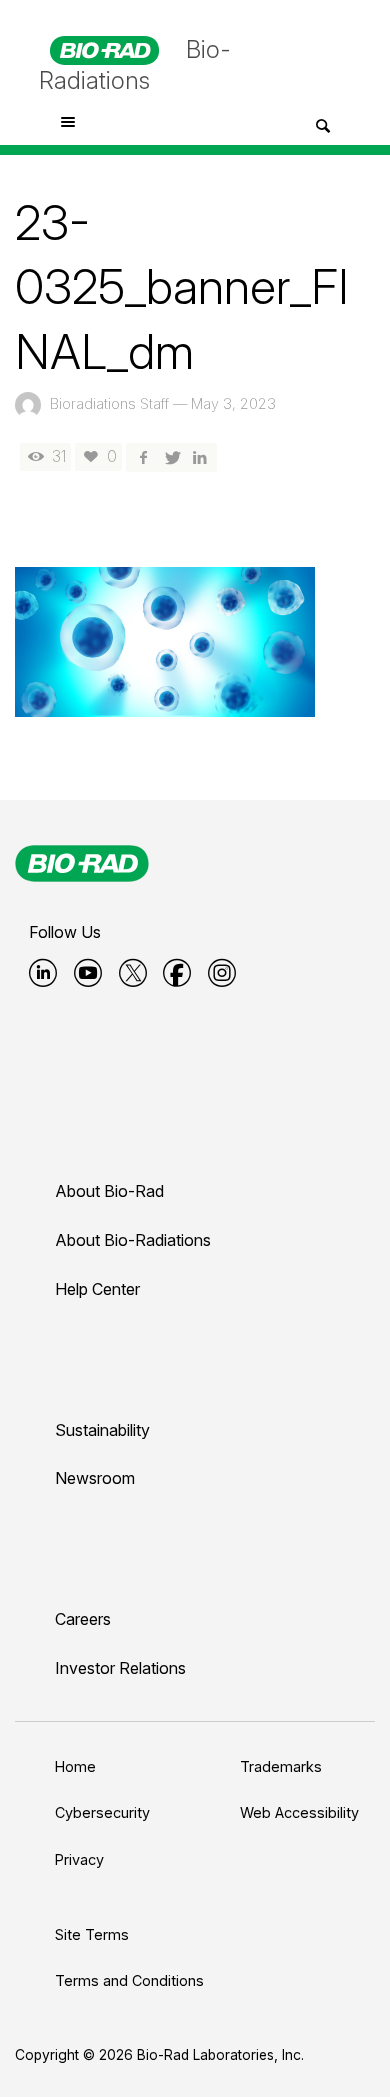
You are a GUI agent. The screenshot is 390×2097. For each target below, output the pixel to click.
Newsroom (95, 1478)
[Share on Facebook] (143, 456)
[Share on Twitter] (171, 456)
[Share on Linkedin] (200, 456)
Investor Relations (120, 1668)
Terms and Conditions (129, 1980)
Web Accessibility (299, 1812)
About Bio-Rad (109, 1191)
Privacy (79, 1859)
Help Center (97, 1289)
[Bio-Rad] (82, 863)
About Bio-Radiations (133, 1240)
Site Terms (92, 1934)
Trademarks (281, 1766)
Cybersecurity (102, 1812)
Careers (83, 1619)
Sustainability (102, 1430)
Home (75, 1766)
